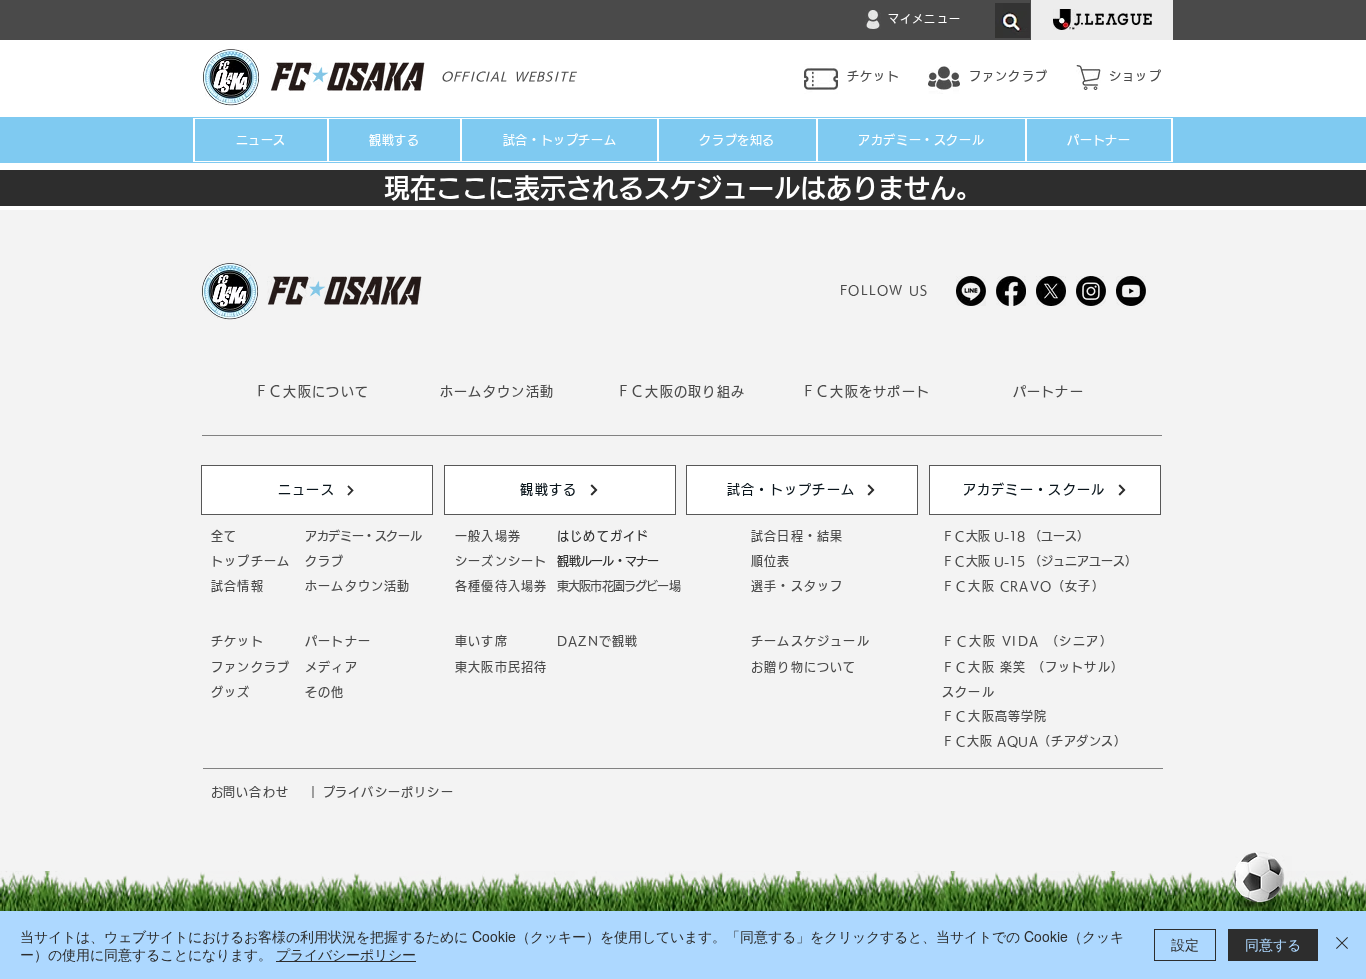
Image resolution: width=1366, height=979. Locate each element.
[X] (1051, 291)
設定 (1185, 944)
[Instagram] (1091, 291)
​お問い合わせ (250, 792)
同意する (1273, 944)
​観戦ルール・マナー (607, 561)
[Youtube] (1131, 291)
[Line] (971, 291)
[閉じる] (1342, 945)
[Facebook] (1011, 291)
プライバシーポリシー (346, 954)
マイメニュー (924, 18)
